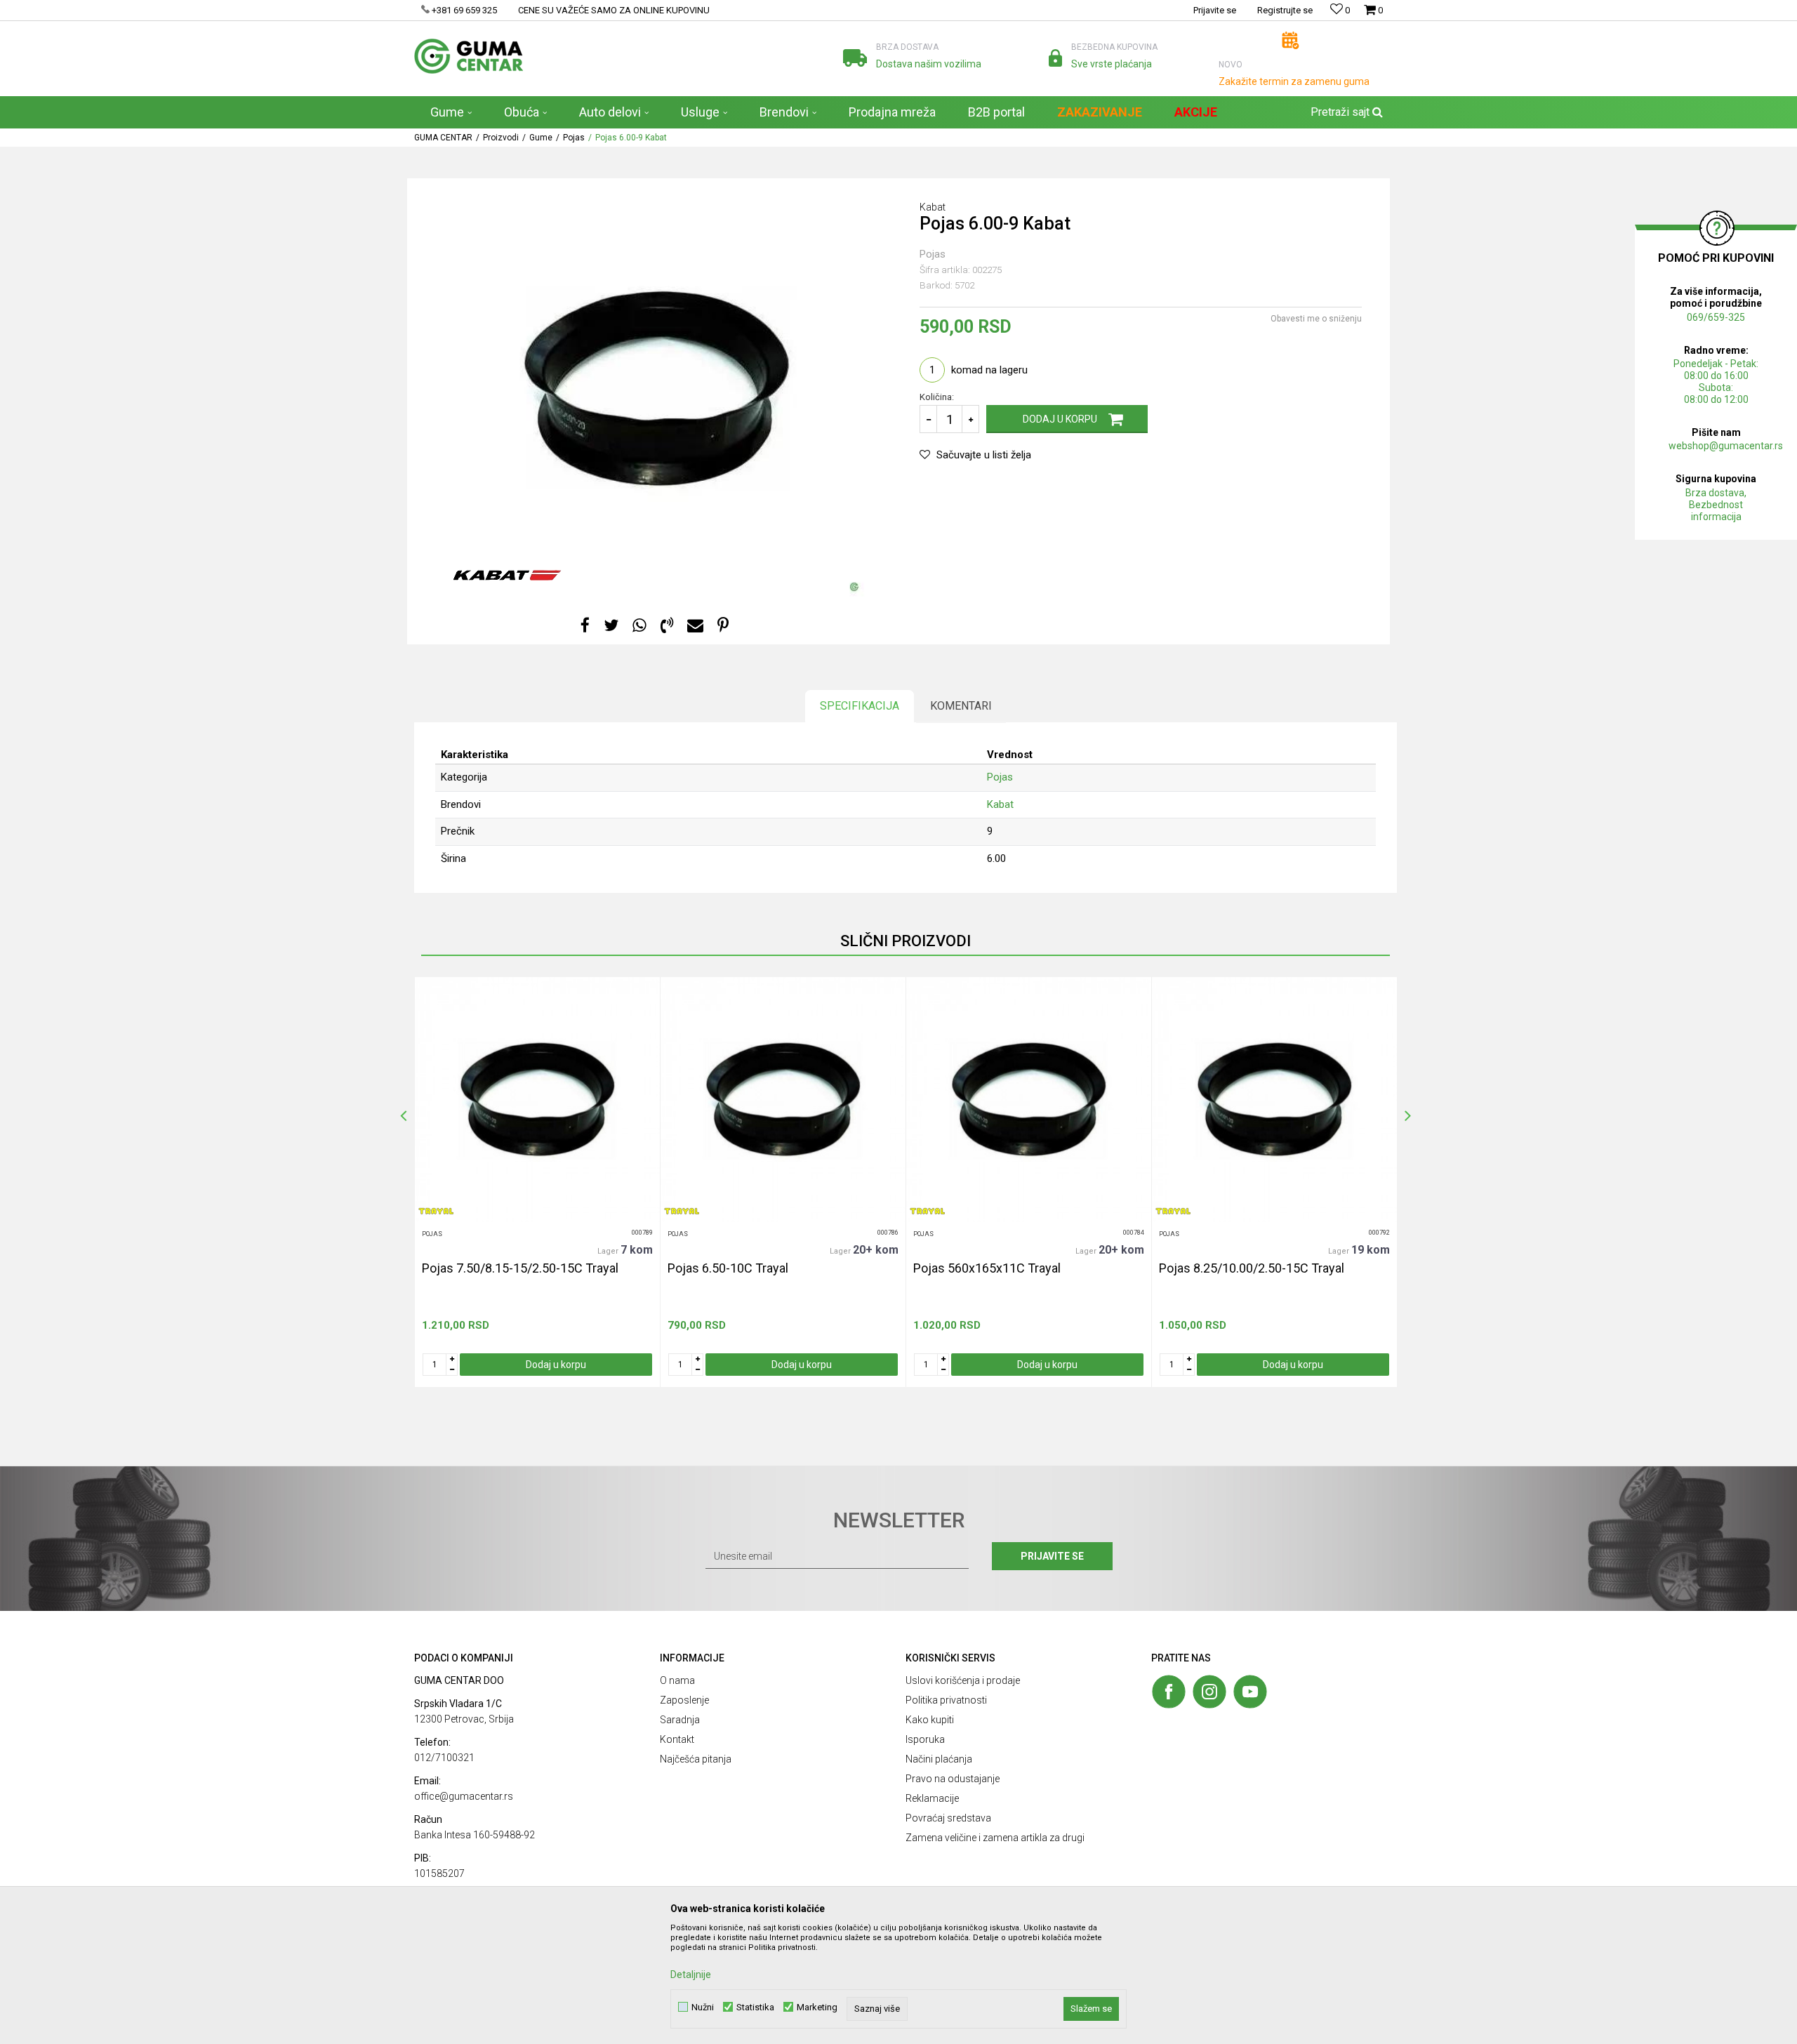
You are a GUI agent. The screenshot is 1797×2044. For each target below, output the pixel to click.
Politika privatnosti (946, 1700)
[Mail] (695, 626)
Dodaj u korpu (1060, 419)
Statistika (755, 2007)
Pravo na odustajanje (953, 1779)
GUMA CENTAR (443, 138)
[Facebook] (585, 626)
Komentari (961, 706)
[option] (537, 1182)
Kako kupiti (930, 1720)
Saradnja (680, 1720)
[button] (1345, 112)
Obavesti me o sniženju (1316, 319)
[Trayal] (436, 1211)
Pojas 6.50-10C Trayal (728, 1268)
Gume (541, 138)
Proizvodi (501, 138)
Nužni (703, 2007)
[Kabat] (507, 575)
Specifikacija (860, 706)
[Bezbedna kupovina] (1055, 58)
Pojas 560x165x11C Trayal (987, 1268)
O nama (677, 1680)
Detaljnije (691, 1975)
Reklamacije (932, 1798)
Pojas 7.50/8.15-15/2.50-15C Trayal (520, 1268)
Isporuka (925, 1739)
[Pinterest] (723, 626)
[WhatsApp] (639, 626)
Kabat (1000, 804)
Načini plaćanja (939, 1759)
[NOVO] (1291, 40)
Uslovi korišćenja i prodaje (963, 1680)
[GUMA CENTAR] (469, 56)
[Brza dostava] (855, 58)
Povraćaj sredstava (948, 1818)
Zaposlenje (684, 1700)
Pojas (574, 138)
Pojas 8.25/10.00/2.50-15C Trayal (1252, 1268)
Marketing (817, 2007)
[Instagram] (1209, 1692)
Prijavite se (1052, 1556)
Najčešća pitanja (696, 1759)
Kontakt (677, 1739)
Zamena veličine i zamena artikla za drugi (995, 1838)
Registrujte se (1285, 10)
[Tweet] (611, 626)
